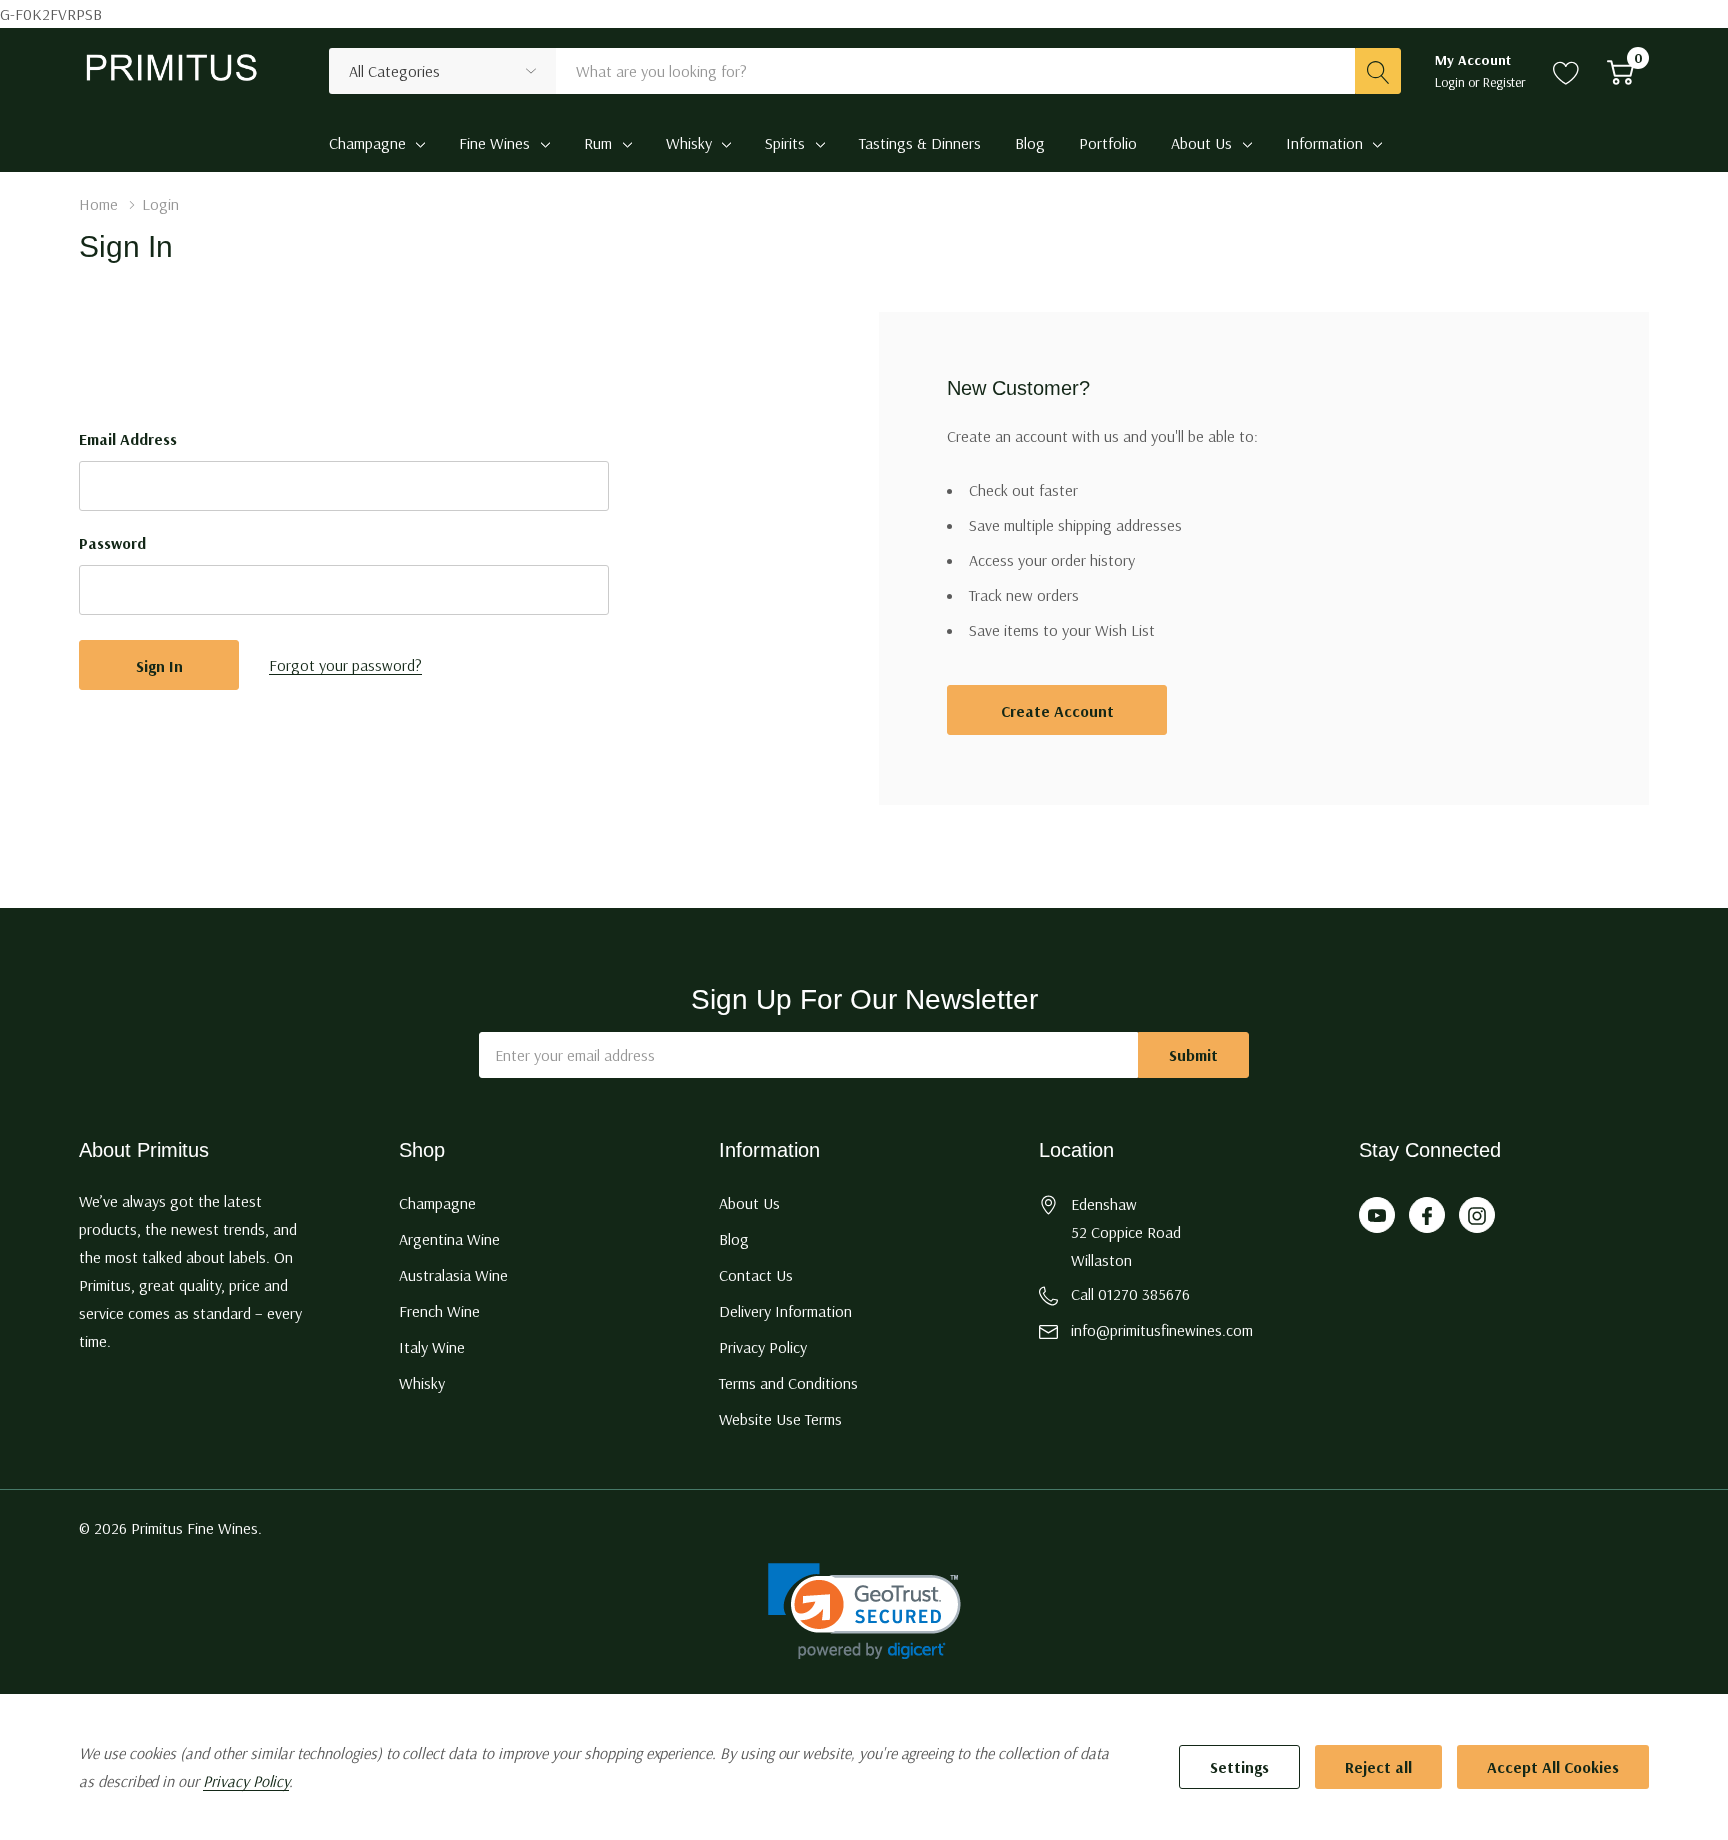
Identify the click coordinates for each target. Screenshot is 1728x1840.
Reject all (1378, 1767)
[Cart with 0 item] (1620, 71)
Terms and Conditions (788, 1383)
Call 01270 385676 (1130, 1294)
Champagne (367, 143)
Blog (734, 1239)
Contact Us (756, 1275)
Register (1504, 82)
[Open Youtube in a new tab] (1377, 1216)
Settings (1239, 1767)
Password (112, 543)
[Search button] (1378, 71)
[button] (864, 1611)
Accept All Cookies (1553, 1767)
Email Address (128, 439)
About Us (1201, 143)
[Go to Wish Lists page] (1566, 71)
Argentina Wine (449, 1239)
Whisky (689, 143)
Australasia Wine (453, 1275)
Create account (1057, 711)
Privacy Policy (763, 1347)
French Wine (439, 1311)
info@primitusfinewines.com (1162, 1330)
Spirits (785, 143)
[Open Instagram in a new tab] (1477, 1216)
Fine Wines (494, 143)
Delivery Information (785, 1311)
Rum (598, 143)
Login (1451, 82)
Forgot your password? (345, 665)
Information (1324, 143)
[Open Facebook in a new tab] (1427, 1216)
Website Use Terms (780, 1419)
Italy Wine (432, 1347)
